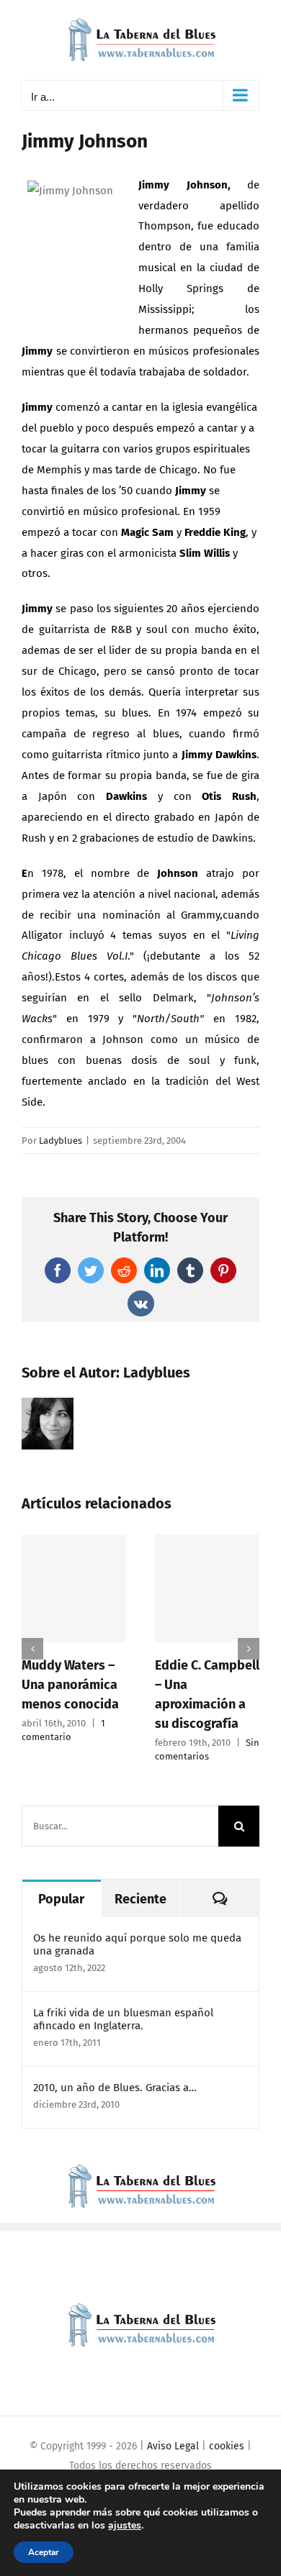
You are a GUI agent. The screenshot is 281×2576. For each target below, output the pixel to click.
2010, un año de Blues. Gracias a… (115, 2088)
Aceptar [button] (44, 2552)
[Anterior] (32, 1649)
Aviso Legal (173, 2446)
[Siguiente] (249, 1649)
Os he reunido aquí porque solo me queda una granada (137, 1944)
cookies (227, 2446)
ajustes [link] (125, 2525)
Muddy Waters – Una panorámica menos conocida (70, 1685)
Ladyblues (61, 1141)
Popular (61, 1899)
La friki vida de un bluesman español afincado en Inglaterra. (123, 2019)
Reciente (140, 1899)
